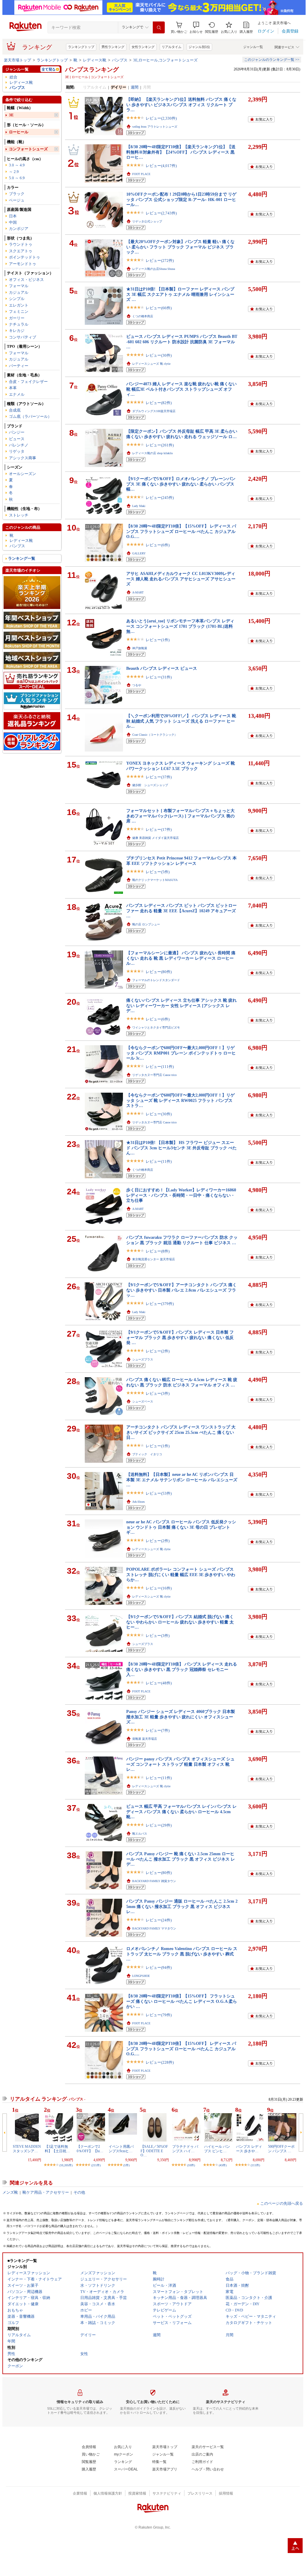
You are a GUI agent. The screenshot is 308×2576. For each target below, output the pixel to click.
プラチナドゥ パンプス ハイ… (185, 2149)
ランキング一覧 (22, 558)
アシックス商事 (23, 458)
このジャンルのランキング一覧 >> (272, 60)
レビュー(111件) (160, 1067)
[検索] (159, 27)
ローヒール (19, 132)
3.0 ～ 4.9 (17, 165)
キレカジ (17, 331)
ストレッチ (19, 515)
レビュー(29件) (159, 1825)
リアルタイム (172, 47)
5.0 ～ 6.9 (17, 178)
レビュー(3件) (158, 1393)
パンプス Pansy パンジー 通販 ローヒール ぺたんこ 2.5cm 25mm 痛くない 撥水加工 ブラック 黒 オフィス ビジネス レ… (182, 1906)
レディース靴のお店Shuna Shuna (154, 269)
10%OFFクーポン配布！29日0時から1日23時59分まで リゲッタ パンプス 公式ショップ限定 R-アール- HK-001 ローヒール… (181, 199)
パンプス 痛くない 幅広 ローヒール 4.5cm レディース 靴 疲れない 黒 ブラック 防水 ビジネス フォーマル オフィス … (182, 1382)
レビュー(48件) (159, 1683)
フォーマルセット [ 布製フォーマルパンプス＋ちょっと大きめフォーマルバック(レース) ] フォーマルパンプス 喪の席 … (180, 816)
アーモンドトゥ (23, 264)
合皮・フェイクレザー (28, 382)
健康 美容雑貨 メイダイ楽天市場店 (155, 838)
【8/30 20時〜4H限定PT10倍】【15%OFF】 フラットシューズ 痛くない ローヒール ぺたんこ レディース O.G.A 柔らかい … (182, 2001)
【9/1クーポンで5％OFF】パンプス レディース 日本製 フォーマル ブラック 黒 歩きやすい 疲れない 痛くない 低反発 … (180, 1337)
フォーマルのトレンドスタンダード (156, 980)
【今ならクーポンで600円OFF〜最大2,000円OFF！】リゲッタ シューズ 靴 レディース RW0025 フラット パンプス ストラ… (180, 1100)
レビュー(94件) (159, 1967)
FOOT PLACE (141, 174)
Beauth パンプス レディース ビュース (162, 668)
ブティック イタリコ (147, 1454)
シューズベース (143, 1401)
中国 (13, 222)
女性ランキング (143, 47)
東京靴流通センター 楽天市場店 (154, 1259)
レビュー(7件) (158, 1730)
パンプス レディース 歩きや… (249, 2149)
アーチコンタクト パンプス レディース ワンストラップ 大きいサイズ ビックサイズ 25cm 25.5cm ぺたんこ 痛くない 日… (181, 1432)
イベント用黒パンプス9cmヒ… (121, 2149)
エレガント (19, 305)
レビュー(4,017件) (161, 166)
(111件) (255, 2165)
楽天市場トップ (17, 60)
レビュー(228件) (160, 2062)
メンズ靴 (10, 2192)
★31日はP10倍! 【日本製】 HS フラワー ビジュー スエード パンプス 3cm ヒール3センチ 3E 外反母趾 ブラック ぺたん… (181, 1148)
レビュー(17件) (159, 829)
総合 (13, 77)
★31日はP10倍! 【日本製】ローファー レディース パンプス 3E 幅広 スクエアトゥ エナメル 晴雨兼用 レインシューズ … (180, 294)
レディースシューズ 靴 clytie (151, 364)
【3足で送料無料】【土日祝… (57, 2149)
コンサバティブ (23, 337)
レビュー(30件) (159, 355)
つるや (137, 685)
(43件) (223, 2165)
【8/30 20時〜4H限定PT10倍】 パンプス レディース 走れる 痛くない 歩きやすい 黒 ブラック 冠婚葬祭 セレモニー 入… (182, 1669)
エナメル (17, 394)
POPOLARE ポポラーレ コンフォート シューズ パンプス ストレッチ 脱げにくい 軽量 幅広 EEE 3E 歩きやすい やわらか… (181, 1574)
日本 (13, 216)
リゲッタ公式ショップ (147, 221)
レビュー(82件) (159, 403)
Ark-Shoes (138, 1502)
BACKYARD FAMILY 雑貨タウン (154, 1881)
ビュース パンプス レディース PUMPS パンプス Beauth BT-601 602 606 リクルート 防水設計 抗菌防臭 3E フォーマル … (182, 342)
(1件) (126, 2165)
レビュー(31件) (159, 677)
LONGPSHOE (141, 1976)
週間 (135, 87)
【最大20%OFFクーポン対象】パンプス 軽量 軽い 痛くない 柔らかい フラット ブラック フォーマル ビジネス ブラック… (180, 247)
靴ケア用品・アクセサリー (46, 2192)
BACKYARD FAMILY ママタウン (154, 1928)
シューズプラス (143, 1359)
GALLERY (139, 553)
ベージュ (17, 200)
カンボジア (19, 229)
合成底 (15, 410)
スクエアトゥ (21, 251)
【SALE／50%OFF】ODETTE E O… (154, 2151)
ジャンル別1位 (199, 47)
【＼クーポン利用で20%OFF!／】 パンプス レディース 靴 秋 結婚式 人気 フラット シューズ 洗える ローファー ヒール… (181, 721)
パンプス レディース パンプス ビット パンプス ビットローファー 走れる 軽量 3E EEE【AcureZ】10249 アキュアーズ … (181, 911)
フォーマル (19, 286)
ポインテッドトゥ (24, 257)
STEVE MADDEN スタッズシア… (27, 2149)
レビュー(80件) (159, 972)
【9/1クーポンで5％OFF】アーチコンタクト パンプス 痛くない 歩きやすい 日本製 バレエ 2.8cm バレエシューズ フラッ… (181, 1290)
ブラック (17, 194)
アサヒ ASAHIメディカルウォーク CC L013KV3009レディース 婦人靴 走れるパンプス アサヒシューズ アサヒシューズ (181, 579)
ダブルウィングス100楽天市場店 (154, 411)
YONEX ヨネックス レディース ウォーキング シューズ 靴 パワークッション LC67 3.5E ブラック (181, 766)
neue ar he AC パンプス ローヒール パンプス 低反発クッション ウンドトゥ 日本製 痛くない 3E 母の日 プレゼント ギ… (181, 1527)
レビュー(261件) (160, 445)
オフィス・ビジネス (26, 280)
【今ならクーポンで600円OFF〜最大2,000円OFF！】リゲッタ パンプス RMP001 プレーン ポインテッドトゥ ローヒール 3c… (181, 1053)
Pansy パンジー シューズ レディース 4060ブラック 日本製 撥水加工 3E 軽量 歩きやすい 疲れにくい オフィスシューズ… (181, 1717)
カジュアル (19, 292)
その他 (79, 2192)
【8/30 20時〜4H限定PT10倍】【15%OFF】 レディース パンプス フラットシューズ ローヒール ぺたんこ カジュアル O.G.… (181, 531)
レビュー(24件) (159, 1920)
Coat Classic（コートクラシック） (155, 735)
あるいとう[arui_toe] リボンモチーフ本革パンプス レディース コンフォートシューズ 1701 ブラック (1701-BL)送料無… (180, 626)
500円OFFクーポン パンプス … (281, 2149)
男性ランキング (113, 47)
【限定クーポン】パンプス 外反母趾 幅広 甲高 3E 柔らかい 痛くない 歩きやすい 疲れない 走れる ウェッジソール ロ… (182, 434)
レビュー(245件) (160, 498)
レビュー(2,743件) (161, 213)
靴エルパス (140, 1834)
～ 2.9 (14, 172)
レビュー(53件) (159, 1493)
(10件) (191, 2165)
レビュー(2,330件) (161, 118)
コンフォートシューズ (28, 149)
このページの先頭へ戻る (282, 2203)
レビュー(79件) (159, 2015)
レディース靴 (95, 60)
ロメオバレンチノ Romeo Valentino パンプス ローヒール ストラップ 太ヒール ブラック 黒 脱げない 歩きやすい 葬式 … (182, 1954)
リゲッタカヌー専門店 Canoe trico (154, 1075)
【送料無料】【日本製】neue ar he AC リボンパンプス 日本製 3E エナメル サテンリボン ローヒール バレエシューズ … (182, 1480)
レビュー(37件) (159, 777)
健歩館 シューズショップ (150, 785)
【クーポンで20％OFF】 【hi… (90, 2149)
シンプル (17, 299)
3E (11, 115)
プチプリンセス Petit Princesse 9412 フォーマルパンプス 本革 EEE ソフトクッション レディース (181, 861)
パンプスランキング (92, 69)
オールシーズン (23, 474)
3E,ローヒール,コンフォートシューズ (165, 60)
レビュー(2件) (158, 1351)
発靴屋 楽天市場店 (145, 1739)
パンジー (17, 432)
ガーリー (17, 318)
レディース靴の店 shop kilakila (152, 453)
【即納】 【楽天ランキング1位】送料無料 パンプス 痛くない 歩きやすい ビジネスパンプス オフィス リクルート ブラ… (181, 105)
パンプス (120, 60)
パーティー (19, 366)
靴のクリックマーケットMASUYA (155, 880)
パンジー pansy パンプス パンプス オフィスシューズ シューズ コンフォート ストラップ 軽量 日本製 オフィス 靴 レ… (180, 1764)
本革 (13, 388)
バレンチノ (19, 445)
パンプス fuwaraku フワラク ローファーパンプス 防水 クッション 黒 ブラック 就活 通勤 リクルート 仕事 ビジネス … (182, 1240)
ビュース (17, 439)
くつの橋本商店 (143, 316)
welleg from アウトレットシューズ (155, 127)
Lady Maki (139, 506)
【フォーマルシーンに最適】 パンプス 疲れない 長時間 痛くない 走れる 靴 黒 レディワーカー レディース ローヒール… (181, 958)
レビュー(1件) (158, 640)
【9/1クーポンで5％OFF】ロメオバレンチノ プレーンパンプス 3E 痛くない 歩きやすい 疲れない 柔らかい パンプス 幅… (181, 484)
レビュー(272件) (160, 260)
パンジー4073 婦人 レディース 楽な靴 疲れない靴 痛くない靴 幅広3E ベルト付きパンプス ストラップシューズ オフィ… (181, 389)
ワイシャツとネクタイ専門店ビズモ (156, 1028)
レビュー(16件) (159, 1588)
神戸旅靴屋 (140, 648)
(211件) (96, 2165)
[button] (196, 28)
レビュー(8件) (158, 1251)
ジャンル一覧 (253, 47)
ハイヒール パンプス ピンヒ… (217, 2149)
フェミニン (19, 311)
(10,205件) (66, 2165)
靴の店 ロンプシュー (146, 924)
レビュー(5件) (158, 872)
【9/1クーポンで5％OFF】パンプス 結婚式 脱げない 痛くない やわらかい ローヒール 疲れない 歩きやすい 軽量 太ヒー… (180, 1622)
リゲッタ (17, 451)
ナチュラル (19, 324)
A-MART (138, 592)
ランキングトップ (81, 47)
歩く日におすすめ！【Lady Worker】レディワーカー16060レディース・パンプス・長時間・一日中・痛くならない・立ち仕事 (181, 1195)
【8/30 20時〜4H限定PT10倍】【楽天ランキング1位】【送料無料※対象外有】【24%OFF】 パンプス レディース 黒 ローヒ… (181, 152)
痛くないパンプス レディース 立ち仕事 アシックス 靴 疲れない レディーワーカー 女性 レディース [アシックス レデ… (181, 1005)
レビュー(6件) (158, 545)
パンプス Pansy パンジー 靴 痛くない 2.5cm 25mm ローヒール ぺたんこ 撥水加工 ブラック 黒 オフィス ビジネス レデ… (181, 1859)
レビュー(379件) (160, 1304)
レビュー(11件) (159, 1161)
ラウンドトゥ (21, 244)
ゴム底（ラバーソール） (30, 416)
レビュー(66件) (159, 308)
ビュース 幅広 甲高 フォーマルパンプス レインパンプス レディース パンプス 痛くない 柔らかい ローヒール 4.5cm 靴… (181, 1812)
